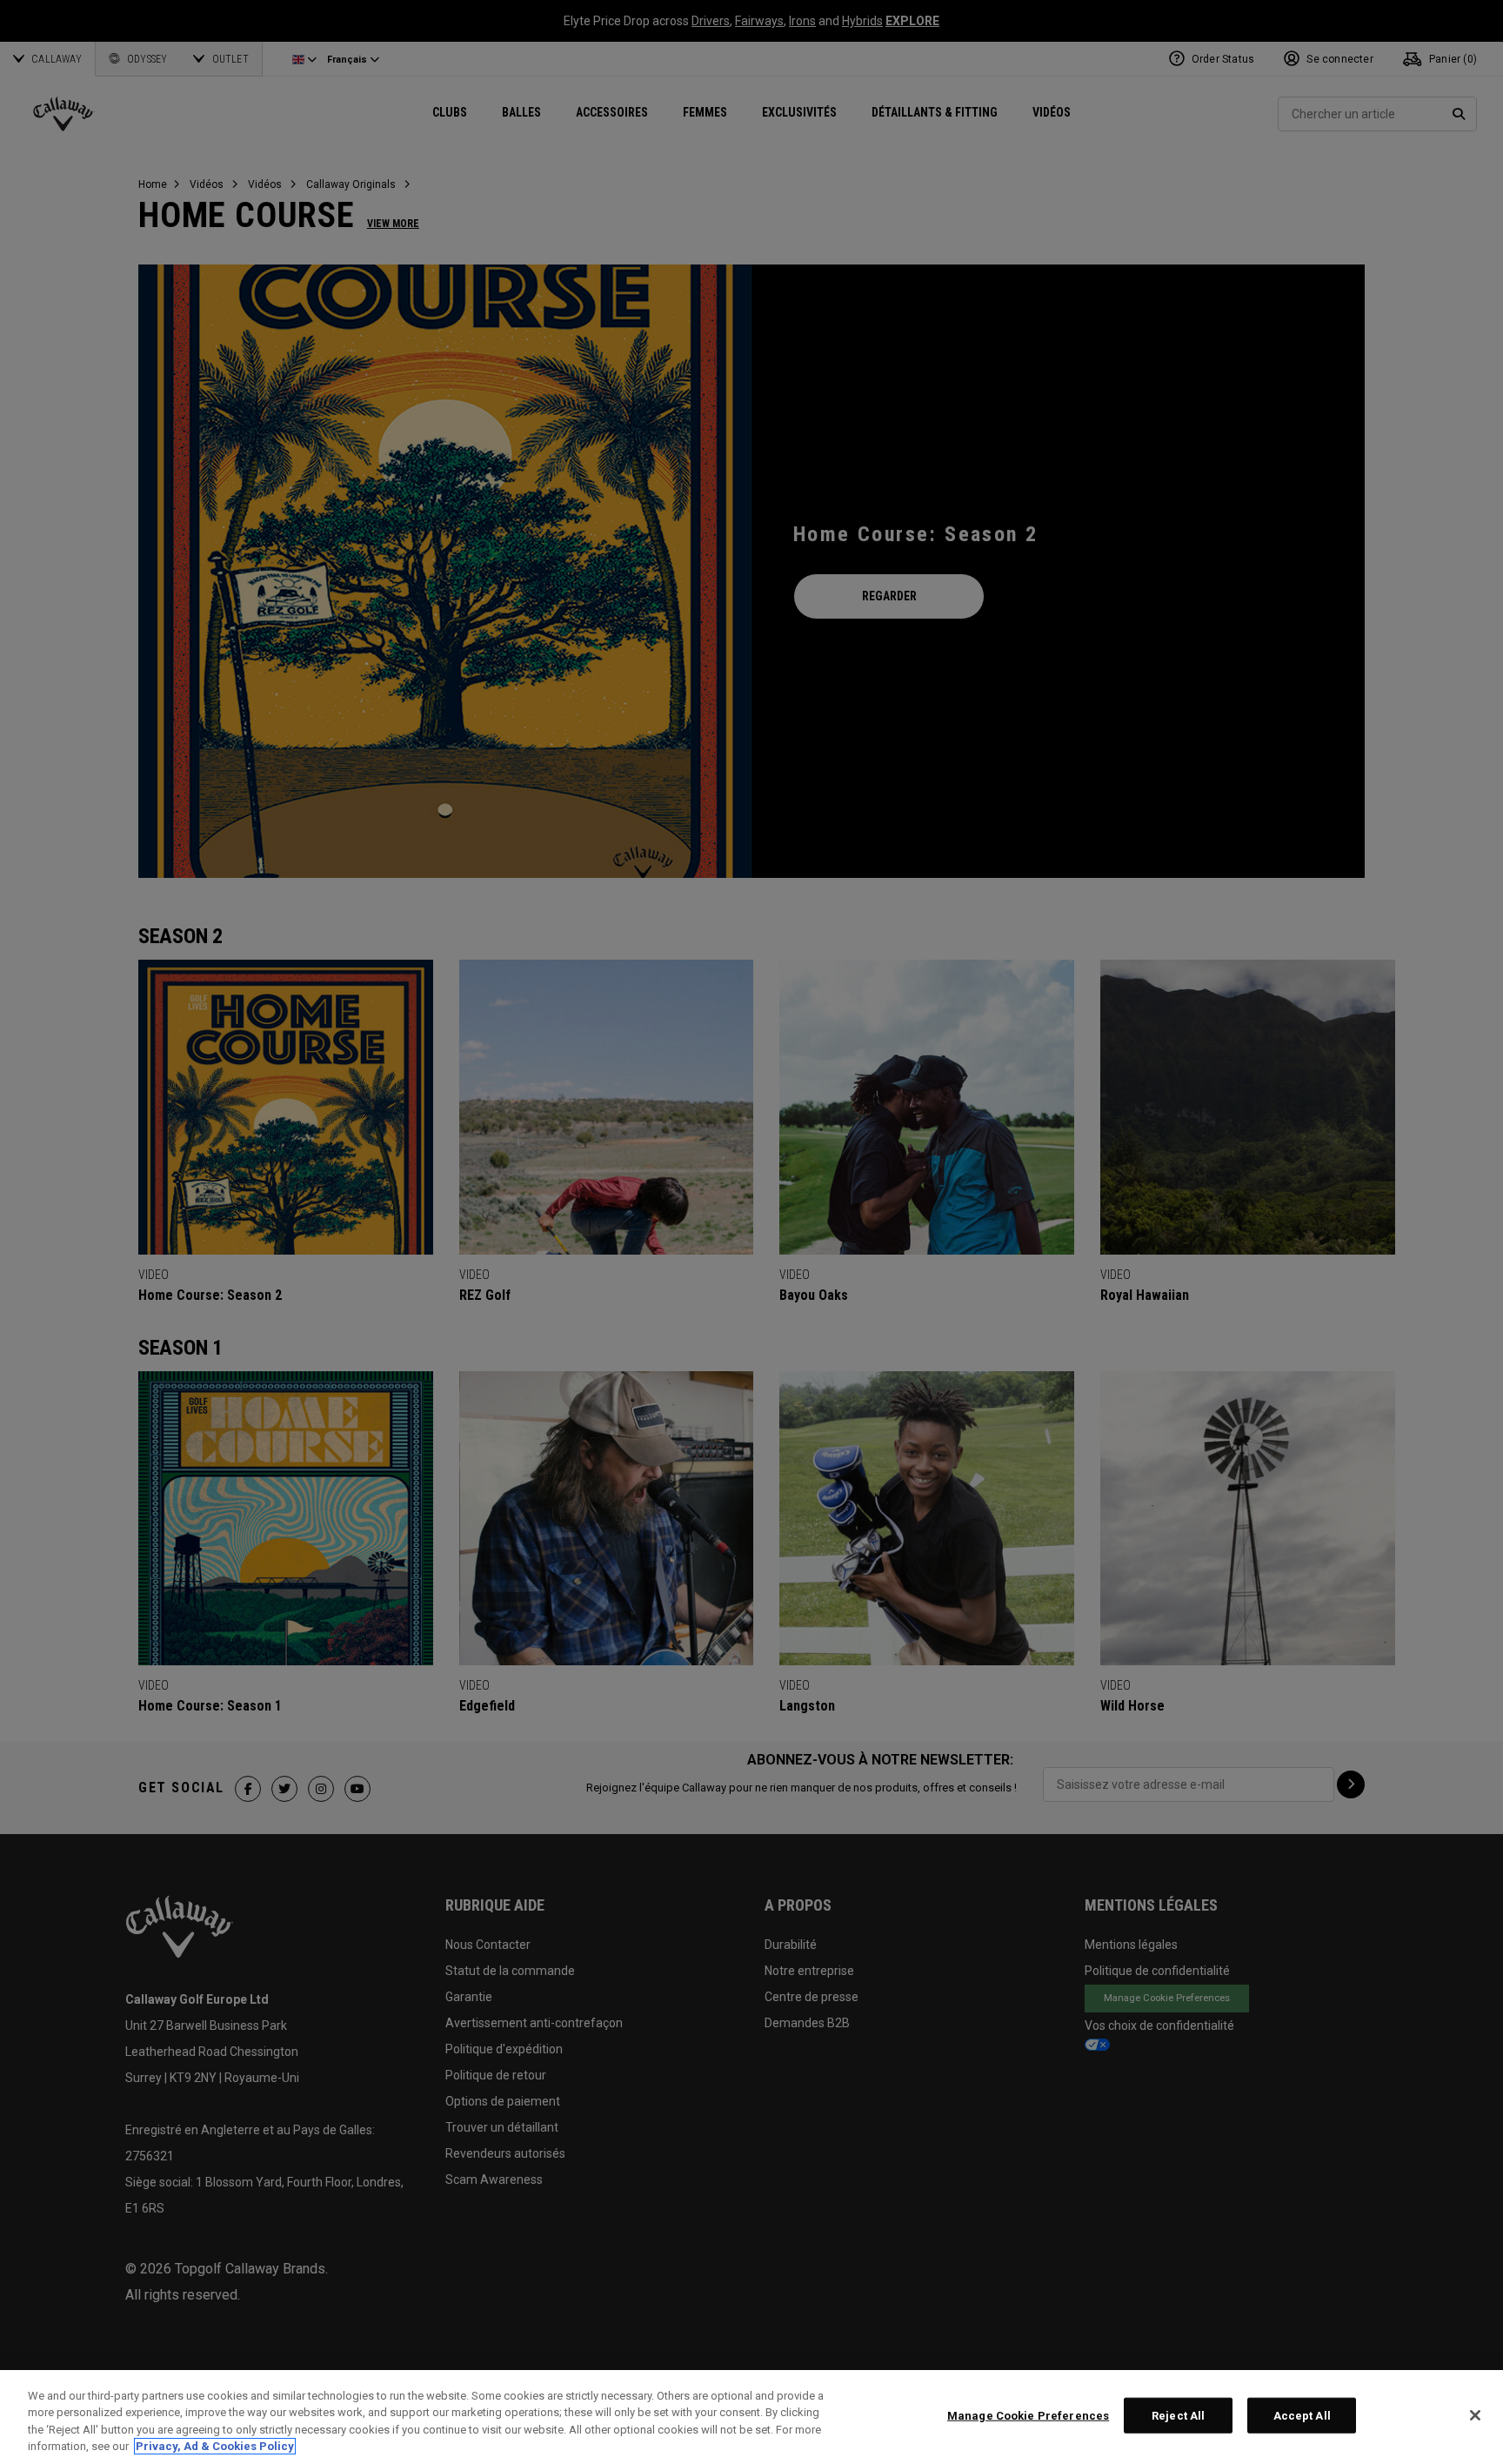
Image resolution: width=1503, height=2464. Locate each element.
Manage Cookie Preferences (1028, 2416)
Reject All (1178, 2416)
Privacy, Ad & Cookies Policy (215, 2446)
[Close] (1475, 2415)
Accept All (1302, 2416)
